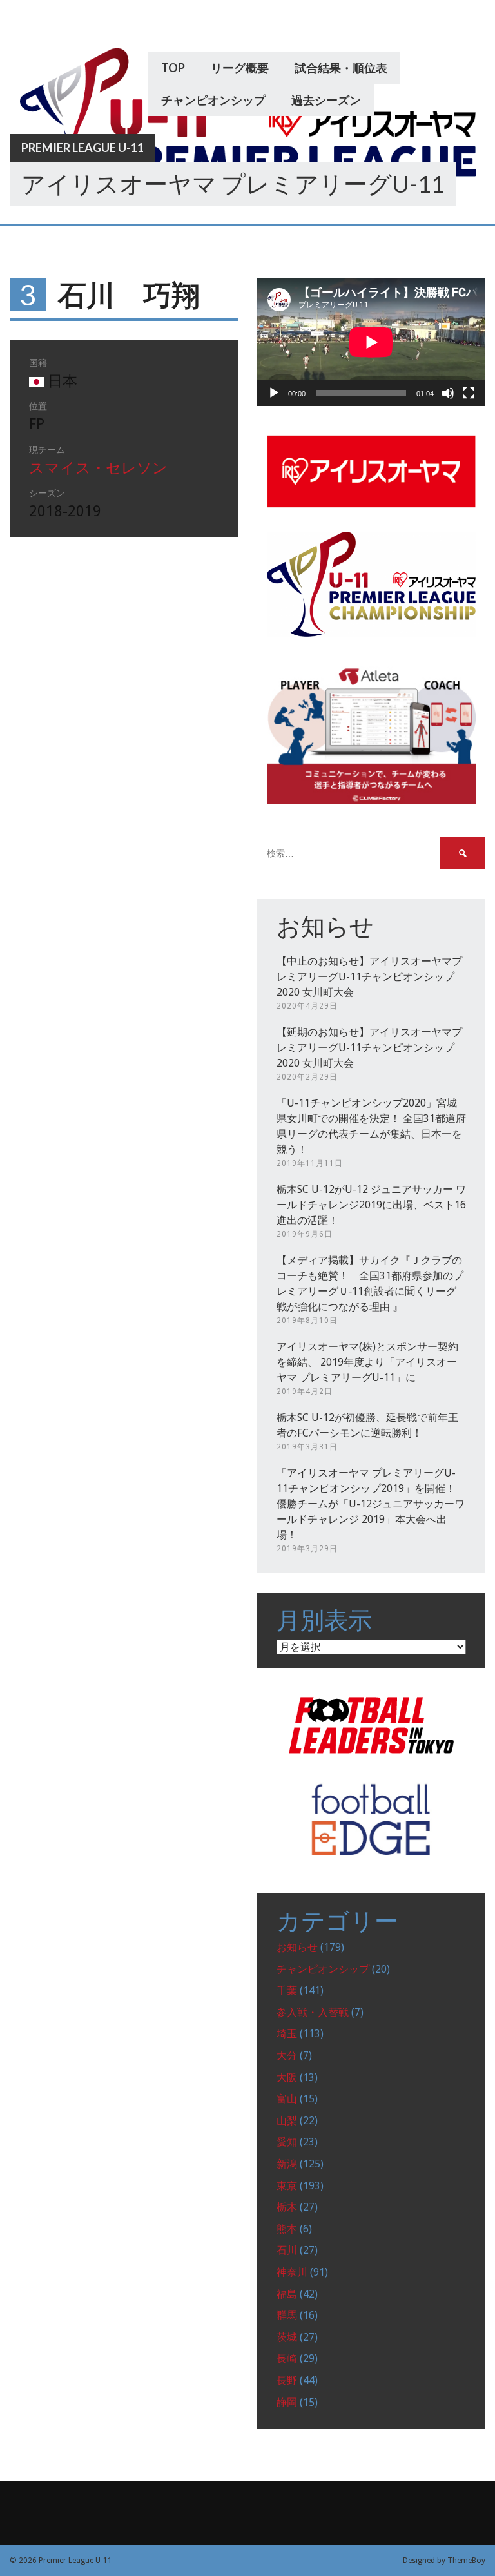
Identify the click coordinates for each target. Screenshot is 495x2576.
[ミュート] (448, 393)
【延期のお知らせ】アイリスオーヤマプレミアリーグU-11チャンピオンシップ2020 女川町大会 (369, 1048)
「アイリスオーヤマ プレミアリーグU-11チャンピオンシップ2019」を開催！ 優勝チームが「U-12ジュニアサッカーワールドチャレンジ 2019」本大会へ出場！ (371, 1504)
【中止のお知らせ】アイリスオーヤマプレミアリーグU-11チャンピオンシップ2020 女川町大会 (369, 977)
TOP (173, 68)
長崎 (287, 2358)
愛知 (287, 2142)
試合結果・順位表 (341, 68)
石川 (287, 2250)
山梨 (287, 2121)
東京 (287, 2186)
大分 (287, 2056)
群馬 (287, 2315)
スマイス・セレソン (98, 468)
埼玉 (287, 2034)
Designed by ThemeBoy (444, 2561)
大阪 (287, 2077)
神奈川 (292, 2272)
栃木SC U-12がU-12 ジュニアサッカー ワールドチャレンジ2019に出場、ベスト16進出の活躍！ (371, 1205)
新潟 (287, 2164)
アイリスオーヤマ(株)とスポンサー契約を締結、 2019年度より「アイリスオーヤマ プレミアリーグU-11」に (367, 1362)
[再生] (274, 393)
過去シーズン (326, 100)
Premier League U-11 (82, 148)
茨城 (287, 2337)
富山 (287, 2099)
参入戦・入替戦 (313, 2012)
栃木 (287, 2207)
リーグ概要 (240, 68)
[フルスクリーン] (469, 393)
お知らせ (297, 1947)
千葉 (287, 1990)
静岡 (287, 2402)
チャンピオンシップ (213, 100)
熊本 (287, 2229)
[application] (371, 342)
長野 (287, 2380)
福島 (287, 2294)
